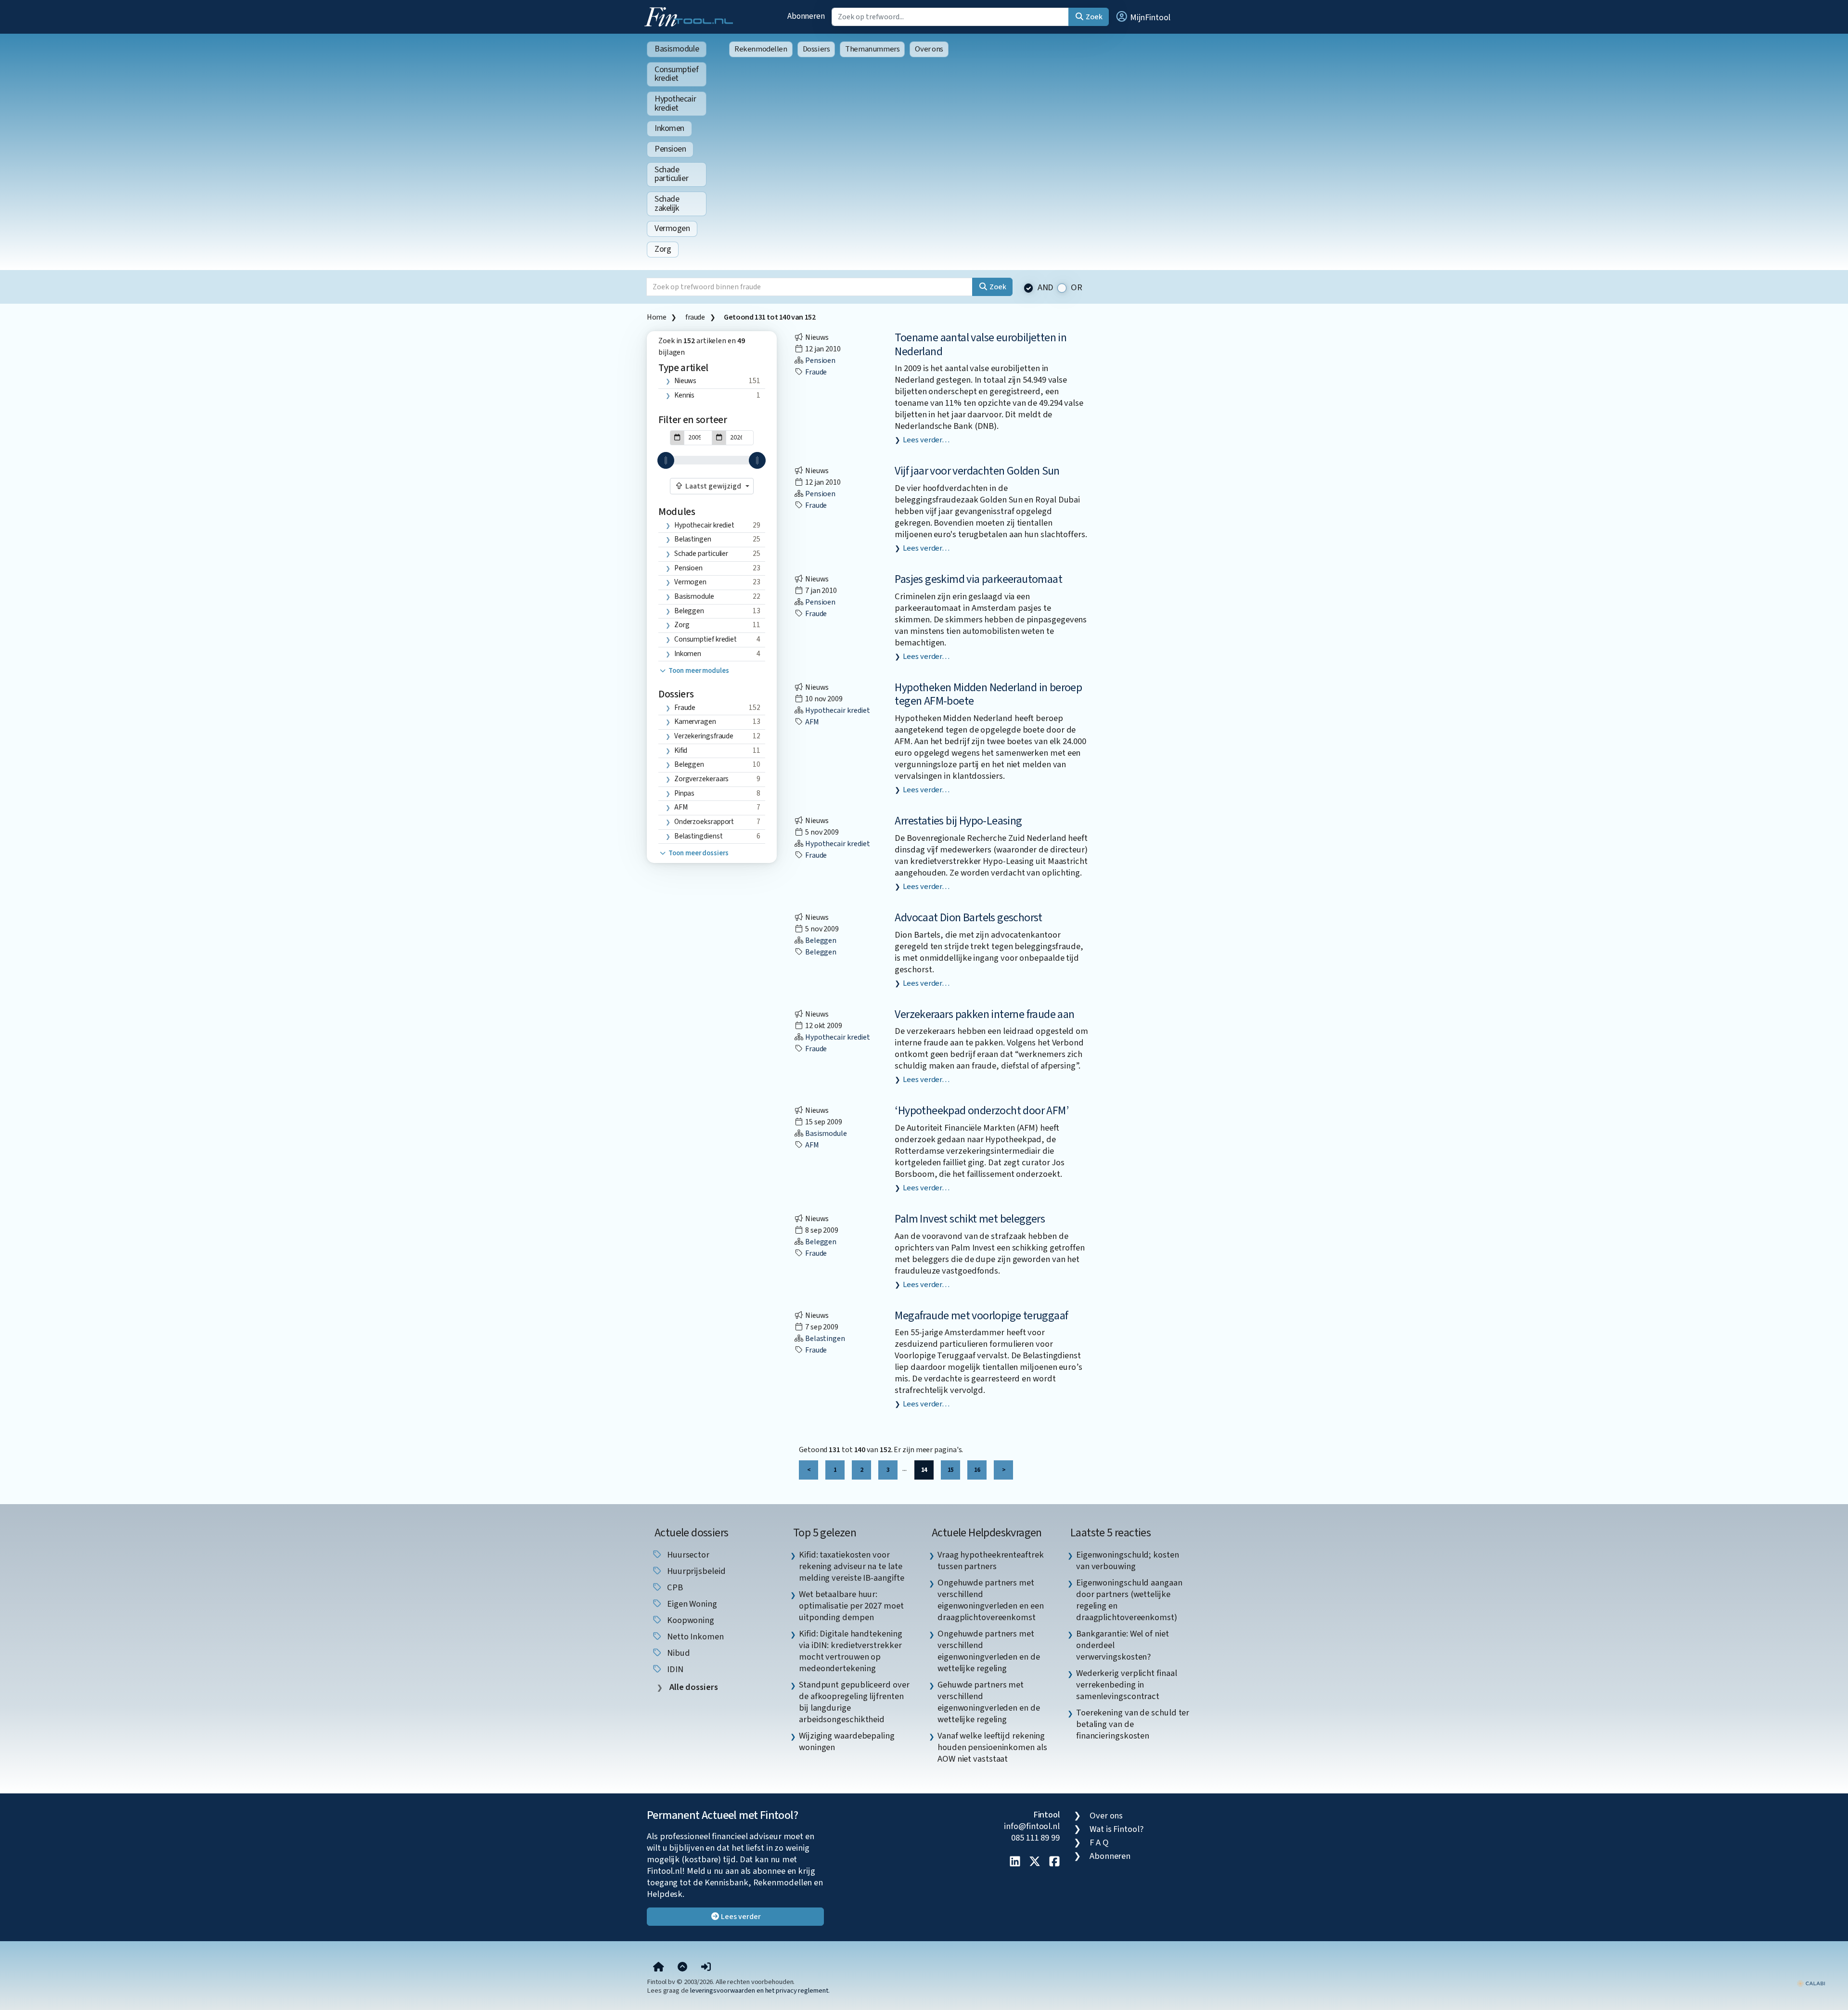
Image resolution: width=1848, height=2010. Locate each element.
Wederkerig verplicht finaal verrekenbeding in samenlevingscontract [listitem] (1127, 1685)
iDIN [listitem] (674, 1669)
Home (656, 317)
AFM (681, 807)
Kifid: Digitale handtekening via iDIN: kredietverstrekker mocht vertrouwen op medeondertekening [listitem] (850, 1651)
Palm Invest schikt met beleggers (970, 1219)
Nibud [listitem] (677, 1653)
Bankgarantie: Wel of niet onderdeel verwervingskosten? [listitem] (1123, 1645)
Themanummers (872, 49)
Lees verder (740, 1917)
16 (977, 1470)
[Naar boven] (682, 1967)
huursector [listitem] (687, 1555)
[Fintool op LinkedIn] (1015, 1862)
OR (1077, 288)
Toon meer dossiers (698, 853)
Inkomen (669, 128)
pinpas (684, 793)
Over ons (929, 49)
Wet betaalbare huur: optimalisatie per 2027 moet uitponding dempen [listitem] (851, 1606)
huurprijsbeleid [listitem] (695, 1571)
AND (1046, 288)
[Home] (659, 1967)
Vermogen (672, 228)
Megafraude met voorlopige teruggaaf (981, 1316)
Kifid (681, 750)
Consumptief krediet (676, 74)
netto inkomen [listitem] (694, 1636)
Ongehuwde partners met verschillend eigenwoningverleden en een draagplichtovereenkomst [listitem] (991, 1600)
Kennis (684, 395)
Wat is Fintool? (1116, 1829)
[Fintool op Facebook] (1054, 1862)
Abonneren (806, 16)
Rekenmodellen (761, 49)
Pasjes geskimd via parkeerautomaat (978, 579)
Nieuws (685, 381)
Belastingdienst (699, 836)
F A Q (1099, 1842)
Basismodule (677, 49)
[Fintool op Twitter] (1035, 1862)
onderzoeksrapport (704, 822)
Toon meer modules (698, 671)
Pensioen (670, 149)
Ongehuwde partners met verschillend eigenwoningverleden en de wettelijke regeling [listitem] (989, 1651)
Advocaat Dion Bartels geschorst (968, 918)
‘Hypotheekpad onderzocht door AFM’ (982, 1111)
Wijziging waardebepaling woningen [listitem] (847, 1741)
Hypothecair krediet (675, 103)
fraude (695, 317)
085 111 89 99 (1035, 1838)
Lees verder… (926, 440)
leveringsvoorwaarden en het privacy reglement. (760, 1991)
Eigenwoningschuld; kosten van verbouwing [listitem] (1128, 1560)
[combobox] (712, 486)
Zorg (663, 249)
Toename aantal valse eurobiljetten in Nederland (981, 345)
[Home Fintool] (691, 16)
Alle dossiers (693, 1687)
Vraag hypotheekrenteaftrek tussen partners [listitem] (991, 1560)
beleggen (689, 764)
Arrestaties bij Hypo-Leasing (958, 821)
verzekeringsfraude (704, 736)
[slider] (666, 460)
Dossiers (816, 49)
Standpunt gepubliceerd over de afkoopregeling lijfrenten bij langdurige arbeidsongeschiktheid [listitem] (854, 1702)
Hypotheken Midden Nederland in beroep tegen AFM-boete (988, 695)
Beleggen (689, 611)
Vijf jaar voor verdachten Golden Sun (977, 471)
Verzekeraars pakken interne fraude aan (984, 1014)
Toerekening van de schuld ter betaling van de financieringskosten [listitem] (1133, 1724)
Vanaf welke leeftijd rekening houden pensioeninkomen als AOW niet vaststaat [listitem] (992, 1747)
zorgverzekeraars (702, 779)
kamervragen (695, 722)
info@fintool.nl (1032, 1826)
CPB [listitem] (674, 1587)
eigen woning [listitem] (691, 1604)
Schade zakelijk (667, 204)
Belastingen (693, 539)
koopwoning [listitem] (690, 1620)
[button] (1142, 17)
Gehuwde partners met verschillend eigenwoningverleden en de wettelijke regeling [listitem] (989, 1702)
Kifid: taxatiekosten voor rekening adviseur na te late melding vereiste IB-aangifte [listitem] (851, 1566)
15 (950, 1470)
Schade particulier (671, 174)
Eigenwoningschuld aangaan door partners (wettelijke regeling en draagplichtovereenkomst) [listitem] (1129, 1600)
